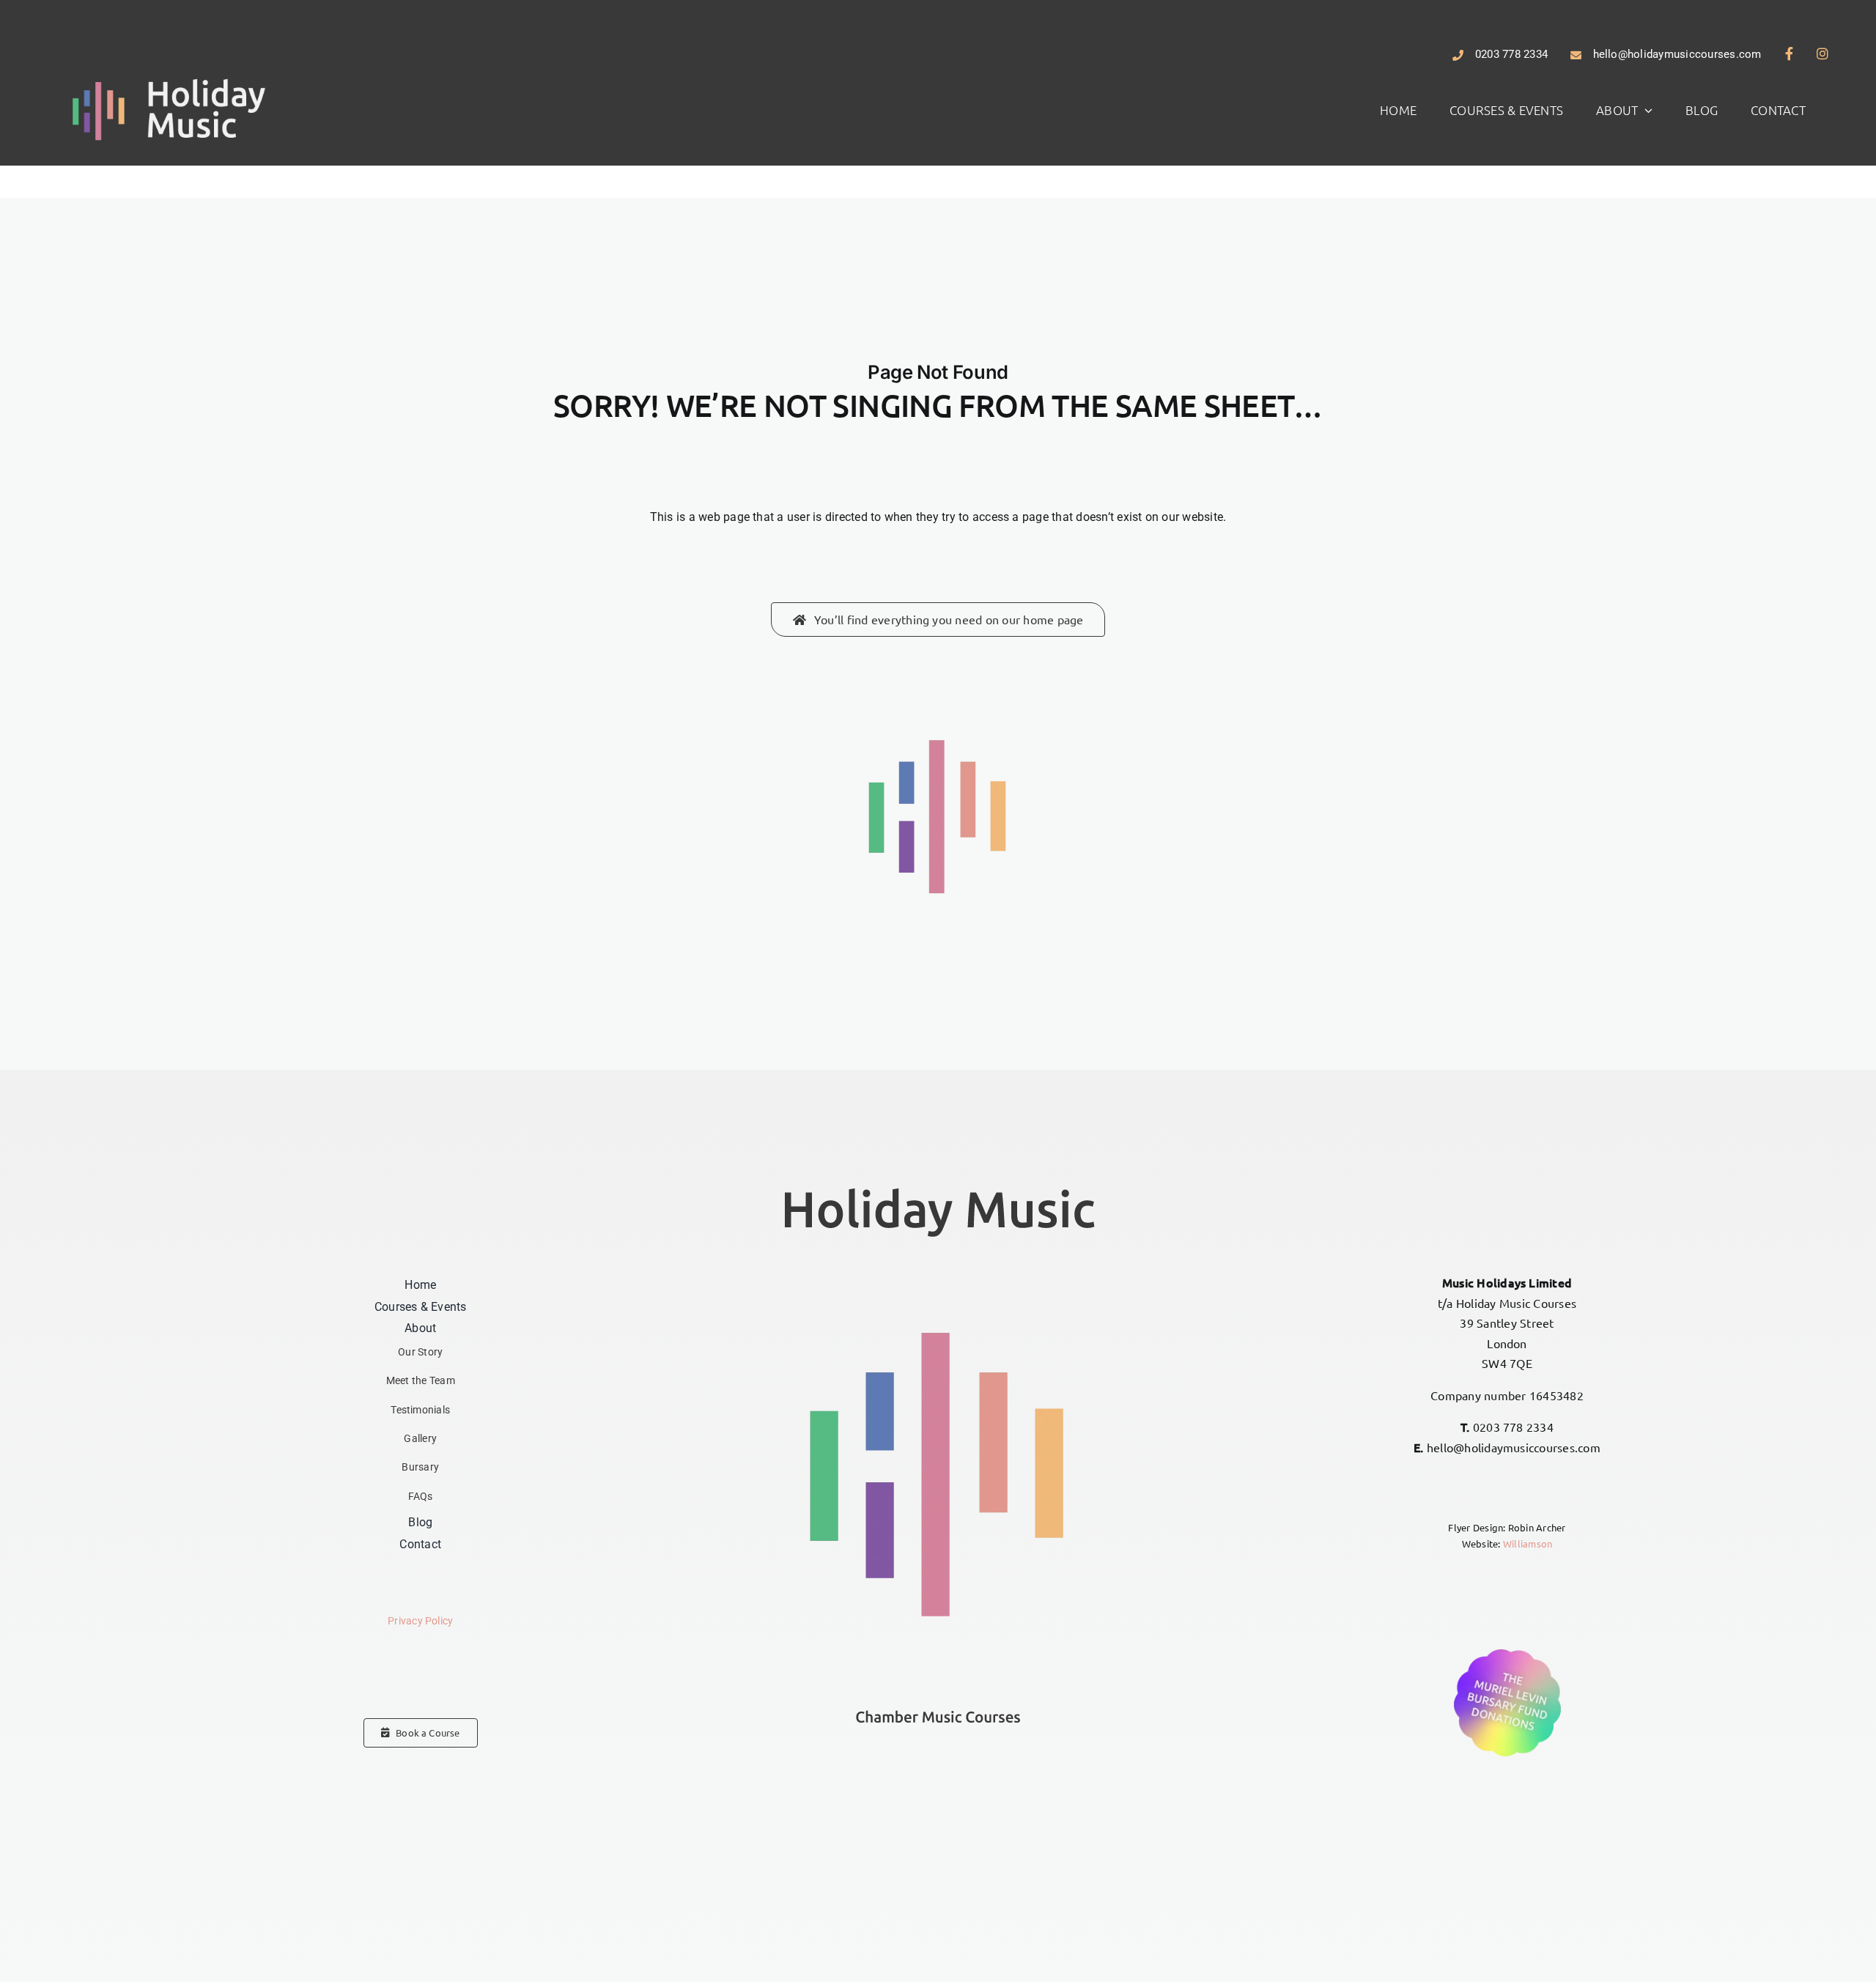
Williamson (1528, 1543)
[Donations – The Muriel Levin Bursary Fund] (1507, 1650)
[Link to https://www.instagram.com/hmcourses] (1823, 53)
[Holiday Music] (169, 80)
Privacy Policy (420, 1621)
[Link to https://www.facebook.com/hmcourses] (1789, 53)
